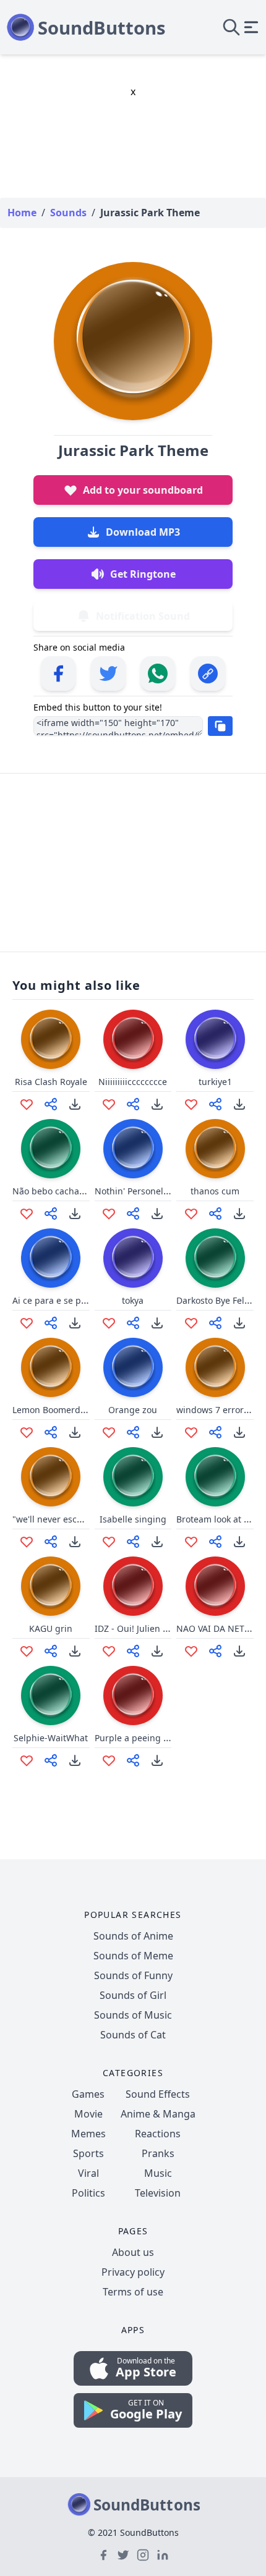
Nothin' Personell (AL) (139, 1191)
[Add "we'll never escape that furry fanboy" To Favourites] (27, 1542)
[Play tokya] (133, 1258)
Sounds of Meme (133, 1956)
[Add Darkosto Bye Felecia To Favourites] (191, 1323)
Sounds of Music (133, 2015)
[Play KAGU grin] (51, 1586)
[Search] (231, 27)
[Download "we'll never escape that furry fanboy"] (75, 1542)
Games (88, 2094)
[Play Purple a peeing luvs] (133, 1696)
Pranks (158, 2153)
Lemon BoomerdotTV (55, 1410)
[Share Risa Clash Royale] (51, 1104)
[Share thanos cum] (215, 1214)
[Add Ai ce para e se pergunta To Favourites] (27, 1323)
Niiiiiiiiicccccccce (133, 1082)
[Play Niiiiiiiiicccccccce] (133, 1039)
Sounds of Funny (133, 1975)
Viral (88, 2173)
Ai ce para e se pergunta (63, 1300)
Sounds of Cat (133, 2035)
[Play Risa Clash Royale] (51, 1039)
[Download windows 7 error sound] (239, 1432)
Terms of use (133, 2292)
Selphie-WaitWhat (51, 1738)
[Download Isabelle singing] (157, 1542)
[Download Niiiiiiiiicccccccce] (157, 1104)
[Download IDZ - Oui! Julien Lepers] (157, 1651)
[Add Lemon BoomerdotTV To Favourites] (27, 1432)
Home (22, 213)
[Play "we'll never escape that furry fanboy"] (51, 1477)
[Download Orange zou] (157, 1432)
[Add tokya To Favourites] (109, 1323)
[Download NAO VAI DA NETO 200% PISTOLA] (239, 1651)
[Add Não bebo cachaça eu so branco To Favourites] (27, 1214)
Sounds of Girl (133, 1995)
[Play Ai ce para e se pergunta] (51, 1258)
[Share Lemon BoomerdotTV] (51, 1432)
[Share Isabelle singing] (133, 1542)
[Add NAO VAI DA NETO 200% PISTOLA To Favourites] (191, 1651)
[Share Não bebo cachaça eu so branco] (51, 1214)
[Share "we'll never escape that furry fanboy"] (51, 1542)
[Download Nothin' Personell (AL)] (157, 1214)
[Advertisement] (133, 861)
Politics (88, 2193)
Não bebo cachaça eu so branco (79, 1191)
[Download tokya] (157, 1323)
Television (158, 2193)
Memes (88, 2134)
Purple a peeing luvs (137, 1738)
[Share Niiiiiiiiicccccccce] (133, 1104)
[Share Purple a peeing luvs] (133, 1760)
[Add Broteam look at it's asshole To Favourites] (191, 1542)
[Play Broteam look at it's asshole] (215, 1477)
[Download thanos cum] (239, 1214)
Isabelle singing (133, 1519)
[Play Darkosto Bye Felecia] (215, 1258)
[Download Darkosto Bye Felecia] (239, 1323)
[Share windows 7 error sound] (215, 1432)
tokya (133, 1300)
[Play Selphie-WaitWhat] (51, 1696)
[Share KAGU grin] (51, 1651)
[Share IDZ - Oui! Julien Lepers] (133, 1651)
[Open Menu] (251, 27)
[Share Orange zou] (133, 1432)
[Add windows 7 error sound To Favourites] (191, 1432)
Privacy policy (133, 2272)
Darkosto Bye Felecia (219, 1300)
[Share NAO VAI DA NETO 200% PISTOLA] (215, 1651)
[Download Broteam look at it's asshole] (239, 1542)
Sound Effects (158, 2094)
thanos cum (215, 1191)
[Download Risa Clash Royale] (75, 1104)
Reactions (158, 2134)
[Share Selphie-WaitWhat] (51, 1760)
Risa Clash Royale (51, 1082)
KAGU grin (51, 1628)
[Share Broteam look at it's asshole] (215, 1542)
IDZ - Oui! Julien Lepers (143, 1628)
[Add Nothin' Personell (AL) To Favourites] (109, 1214)
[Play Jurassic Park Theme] (133, 341)
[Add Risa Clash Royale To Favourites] (27, 1104)
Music (158, 2173)
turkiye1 (215, 1082)
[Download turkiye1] (239, 1104)
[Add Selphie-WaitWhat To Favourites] (27, 1760)
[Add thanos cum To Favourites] (191, 1214)
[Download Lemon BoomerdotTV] (75, 1432)
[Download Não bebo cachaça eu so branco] (75, 1214)
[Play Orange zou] (133, 1367)
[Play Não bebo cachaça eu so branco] (51, 1149)
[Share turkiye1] (215, 1104)
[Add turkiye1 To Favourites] (191, 1104)
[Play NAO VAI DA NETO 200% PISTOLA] (215, 1586)
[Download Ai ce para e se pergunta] (75, 1323)
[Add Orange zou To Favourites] (109, 1432)
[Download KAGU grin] (75, 1651)
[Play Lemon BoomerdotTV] (51, 1367)
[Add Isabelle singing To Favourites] (109, 1542)
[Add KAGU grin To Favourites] (27, 1651)
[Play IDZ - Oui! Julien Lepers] (133, 1586)
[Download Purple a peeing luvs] (157, 1760)
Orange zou (133, 1410)
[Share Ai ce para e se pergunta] (51, 1323)
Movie (88, 2114)
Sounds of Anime (133, 1936)
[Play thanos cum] (215, 1149)
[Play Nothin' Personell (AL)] (133, 1149)
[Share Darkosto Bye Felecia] (215, 1323)
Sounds (68, 213)
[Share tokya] (133, 1323)
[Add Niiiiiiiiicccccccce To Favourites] (109, 1104)
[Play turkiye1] (215, 1039)
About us (133, 2252)
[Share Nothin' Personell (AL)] (133, 1214)
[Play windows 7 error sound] (215, 1367)
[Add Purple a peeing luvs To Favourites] (109, 1760)
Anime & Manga (158, 2114)
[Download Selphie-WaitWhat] (75, 1760)
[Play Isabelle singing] (133, 1477)
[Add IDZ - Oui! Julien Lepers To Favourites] (109, 1651)
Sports (88, 2153)
